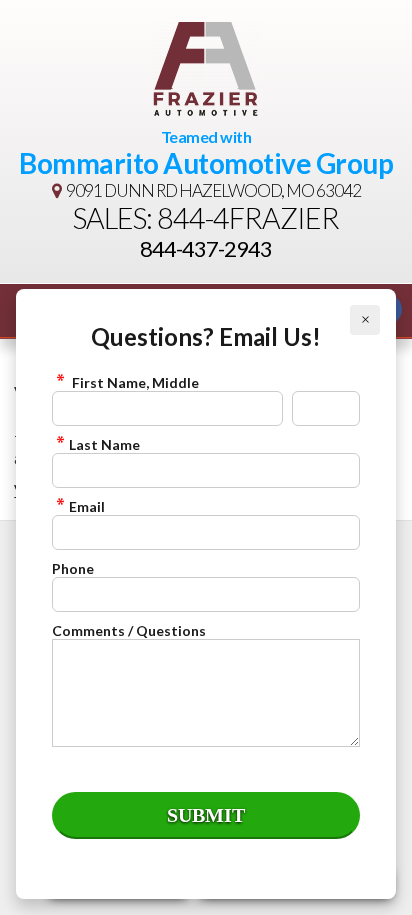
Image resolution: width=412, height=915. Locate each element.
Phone (73, 568)
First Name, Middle (134, 382)
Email (87, 506)
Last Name (104, 444)
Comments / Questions (129, 630)
